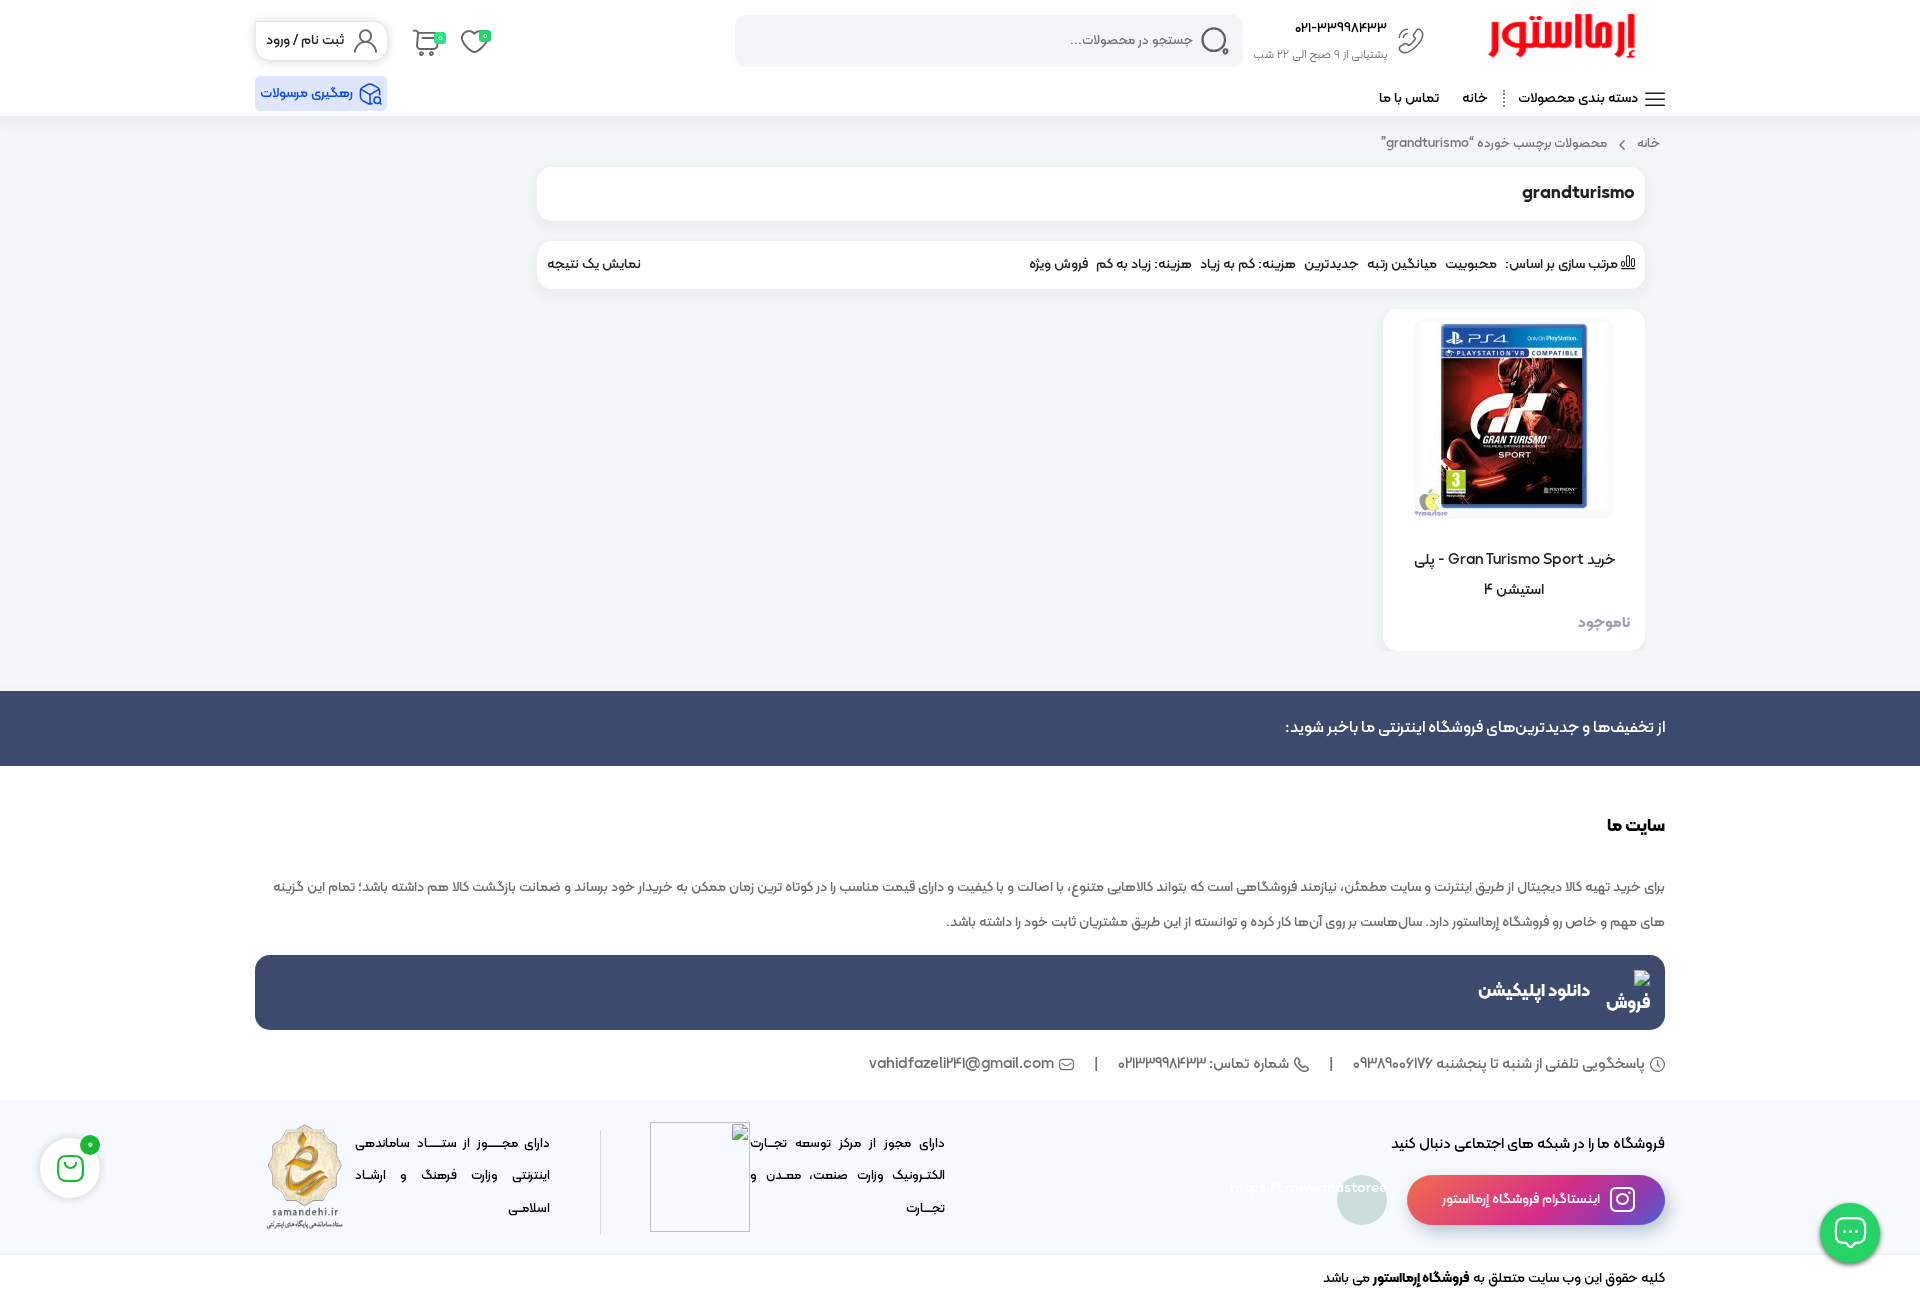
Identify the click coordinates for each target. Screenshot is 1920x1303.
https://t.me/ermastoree (1362, 1188)
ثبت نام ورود (305, 40)
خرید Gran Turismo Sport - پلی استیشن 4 (1514, 575)
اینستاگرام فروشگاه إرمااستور (1521, 1199)
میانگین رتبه (1402, 264)
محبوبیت (1471, 264)
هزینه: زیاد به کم (1144, 264)
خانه (1475, 98)
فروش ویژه (1058, 264)
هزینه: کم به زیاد (1248, 264)
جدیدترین (1331, 264)
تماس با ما (1409, 98)
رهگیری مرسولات (306, 93)
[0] (424, 41)
